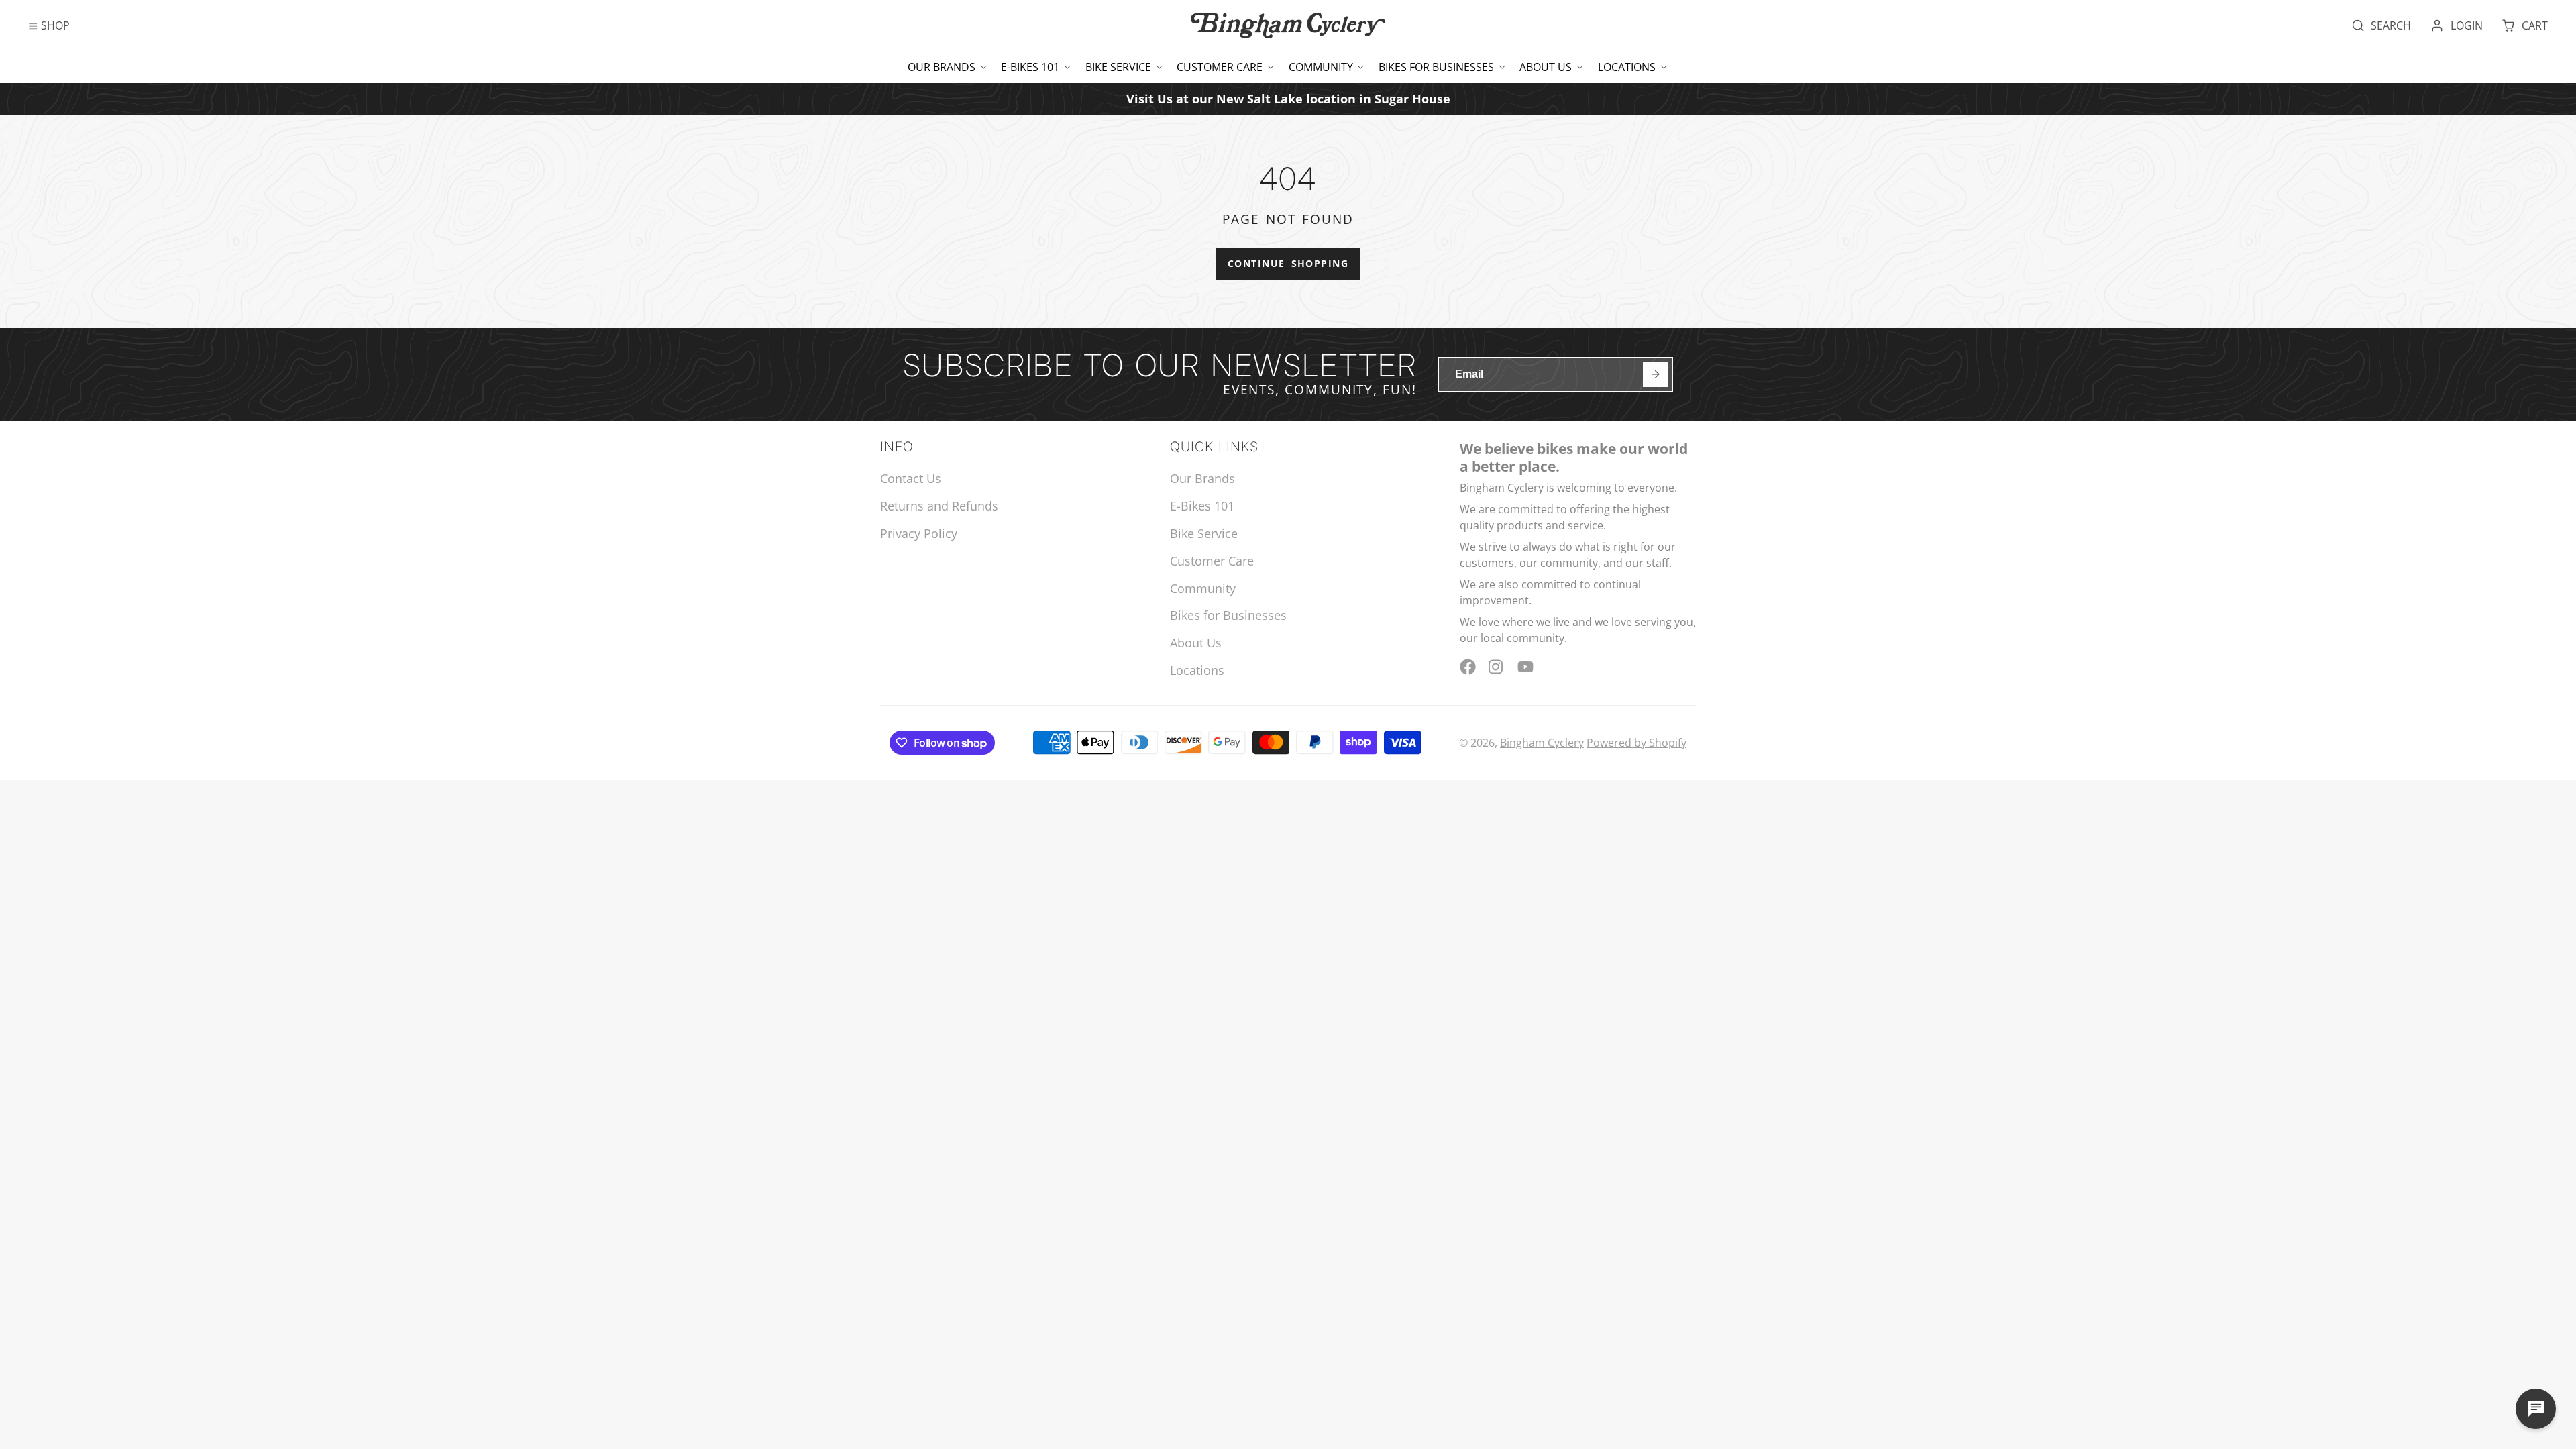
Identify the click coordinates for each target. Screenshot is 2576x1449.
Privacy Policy (919, 533)
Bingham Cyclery (1542, 743)
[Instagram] (1497, 667)
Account (2457, 25)
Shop (55, 25)
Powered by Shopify (1636, 743)
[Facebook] (1468, 667)
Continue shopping (1288, 263)
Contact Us (911, 478)
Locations (1627, 67)
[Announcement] (1288, 98)
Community (1321, 67)
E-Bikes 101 (1030, 67)
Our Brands (942, 67)
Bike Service (1118, 67)
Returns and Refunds (939, 506)
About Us (1546, 67)
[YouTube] (1525, 667)
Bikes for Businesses (1436, 67)
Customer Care (1220, 67)
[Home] (1288, 25)
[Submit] (1655, 375)
